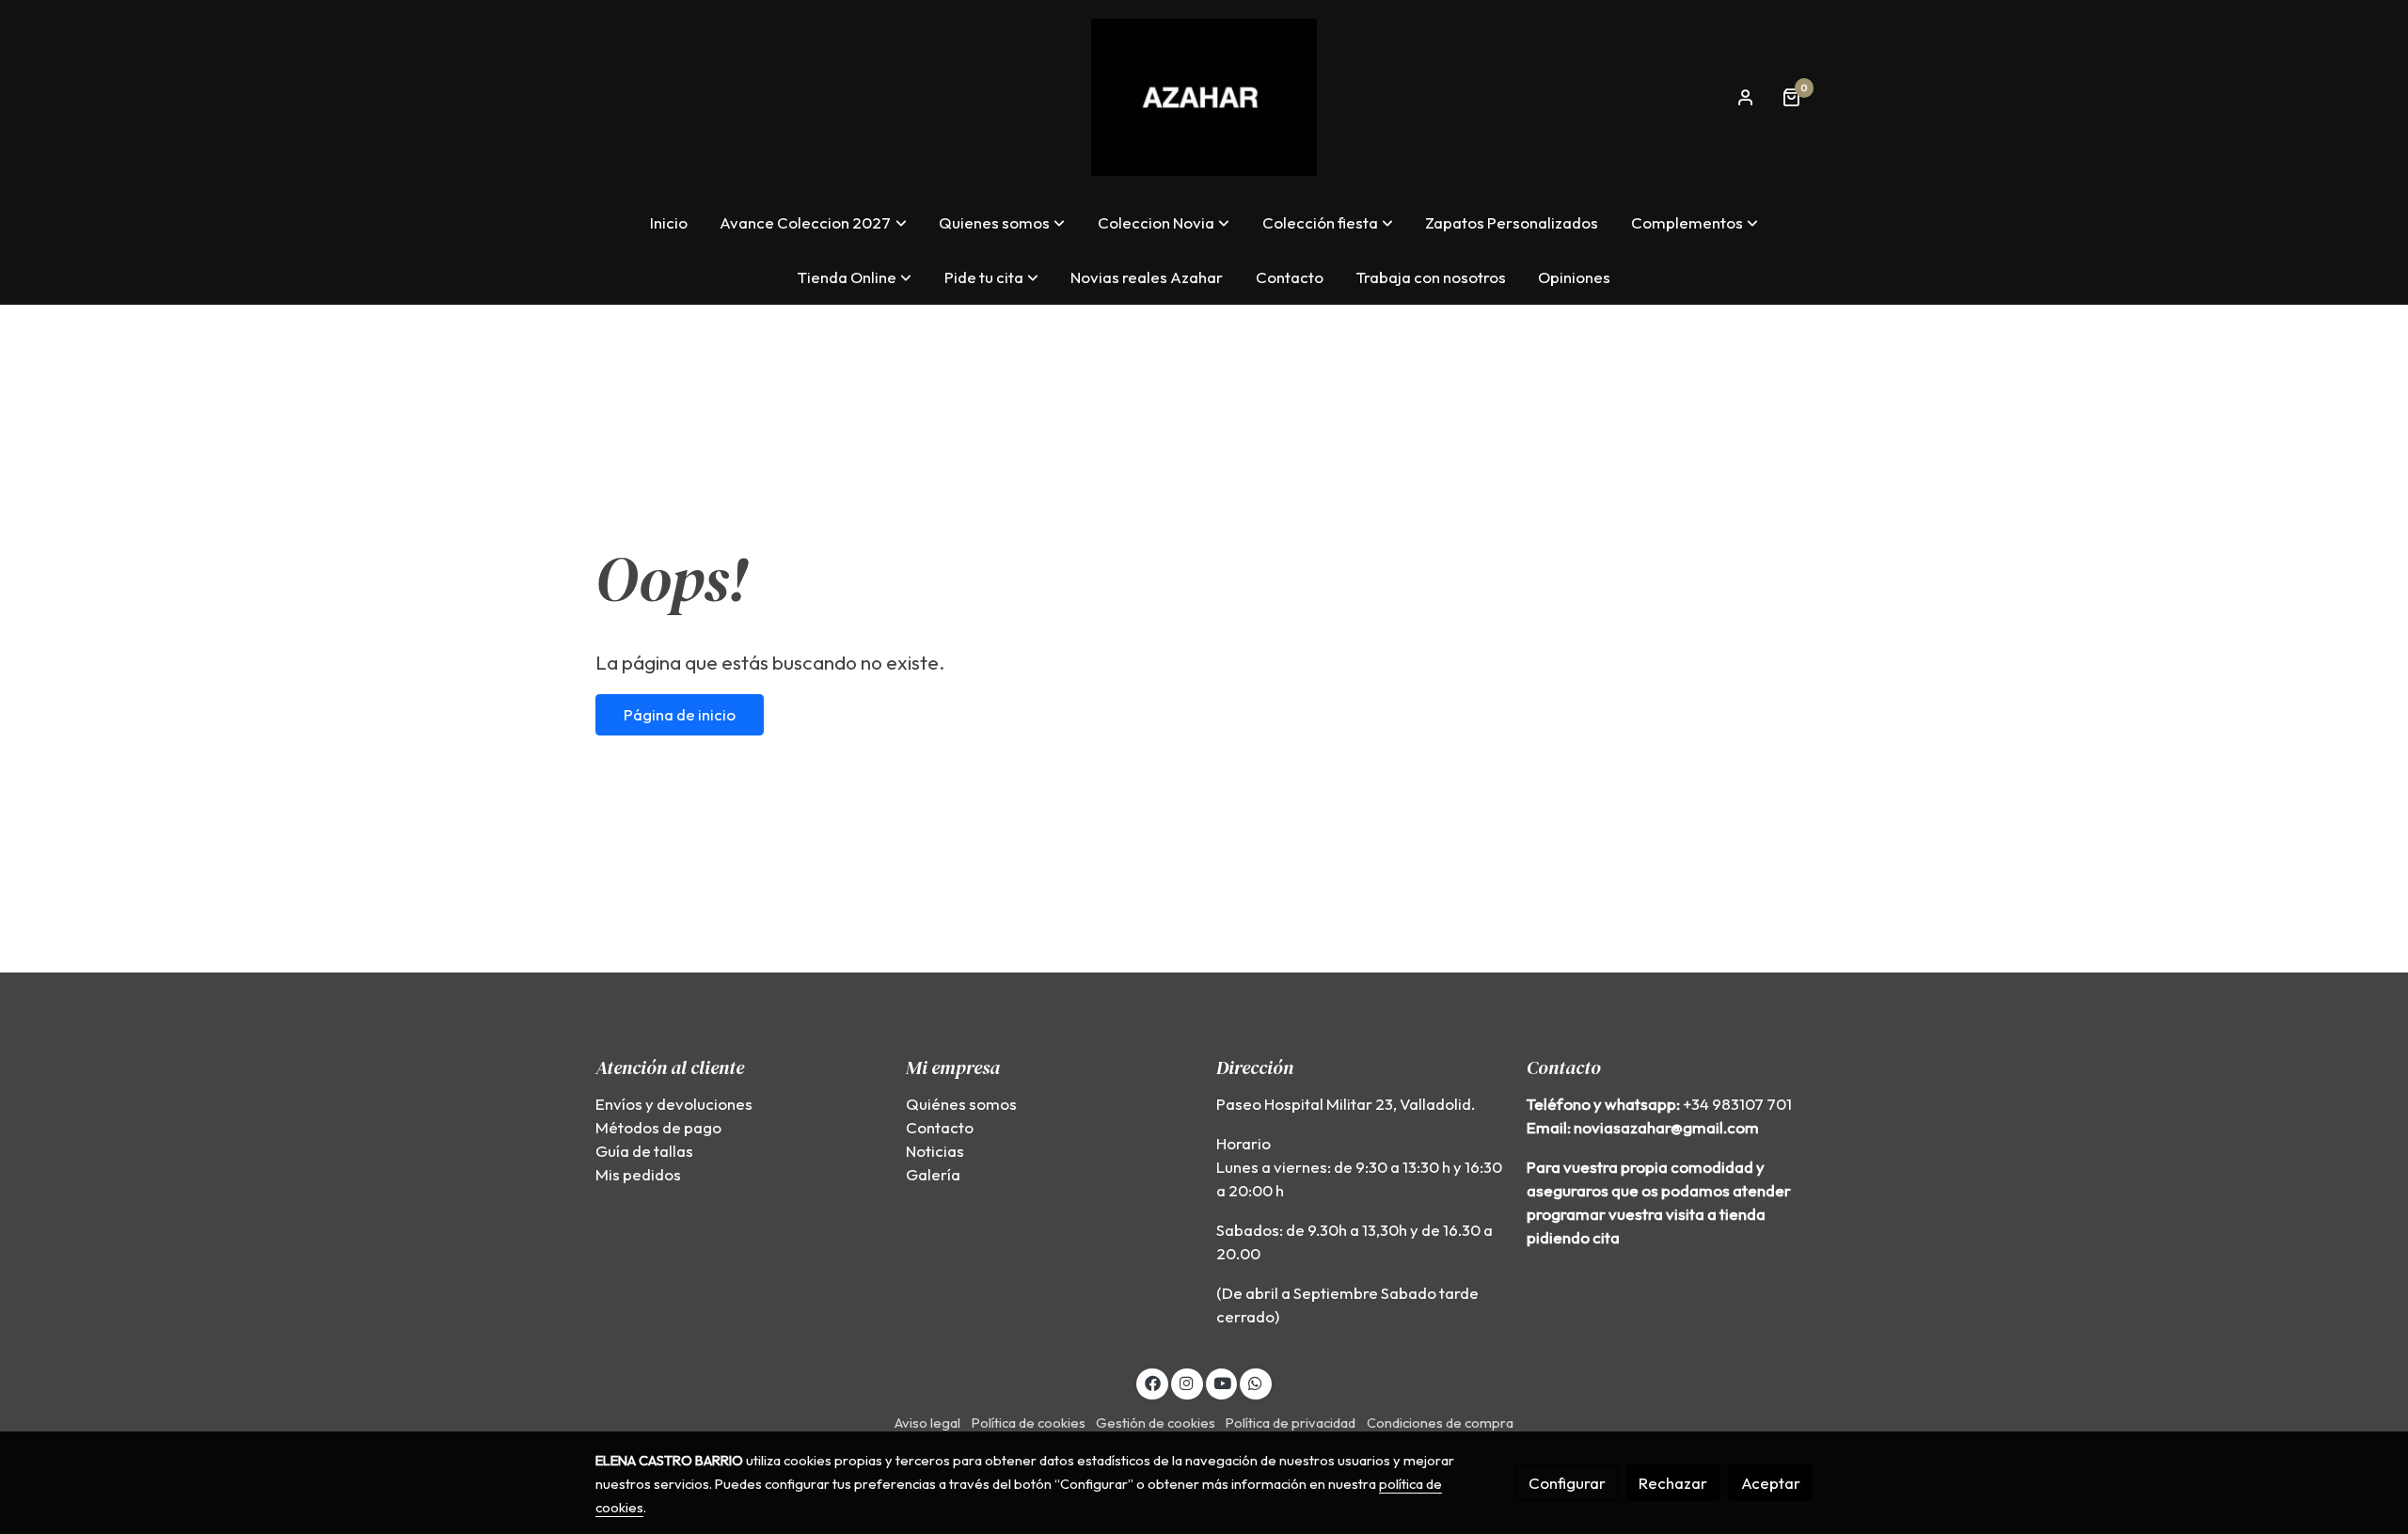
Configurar (1567, 1483)
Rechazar (1673, 1483)
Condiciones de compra (1440, 1423)
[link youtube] (1223, 1382)
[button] (814, 222)
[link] (1204, 97)
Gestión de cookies (1156, 1423)
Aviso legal (927, 1423)
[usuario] (1746, 97)
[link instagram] (1187, 1382)
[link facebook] (1152, 1382)
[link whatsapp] (1256, 1382)
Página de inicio (680, 714)
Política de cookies (1029, 1423)
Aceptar (1771, 1483)
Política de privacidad (1291, 1423)
